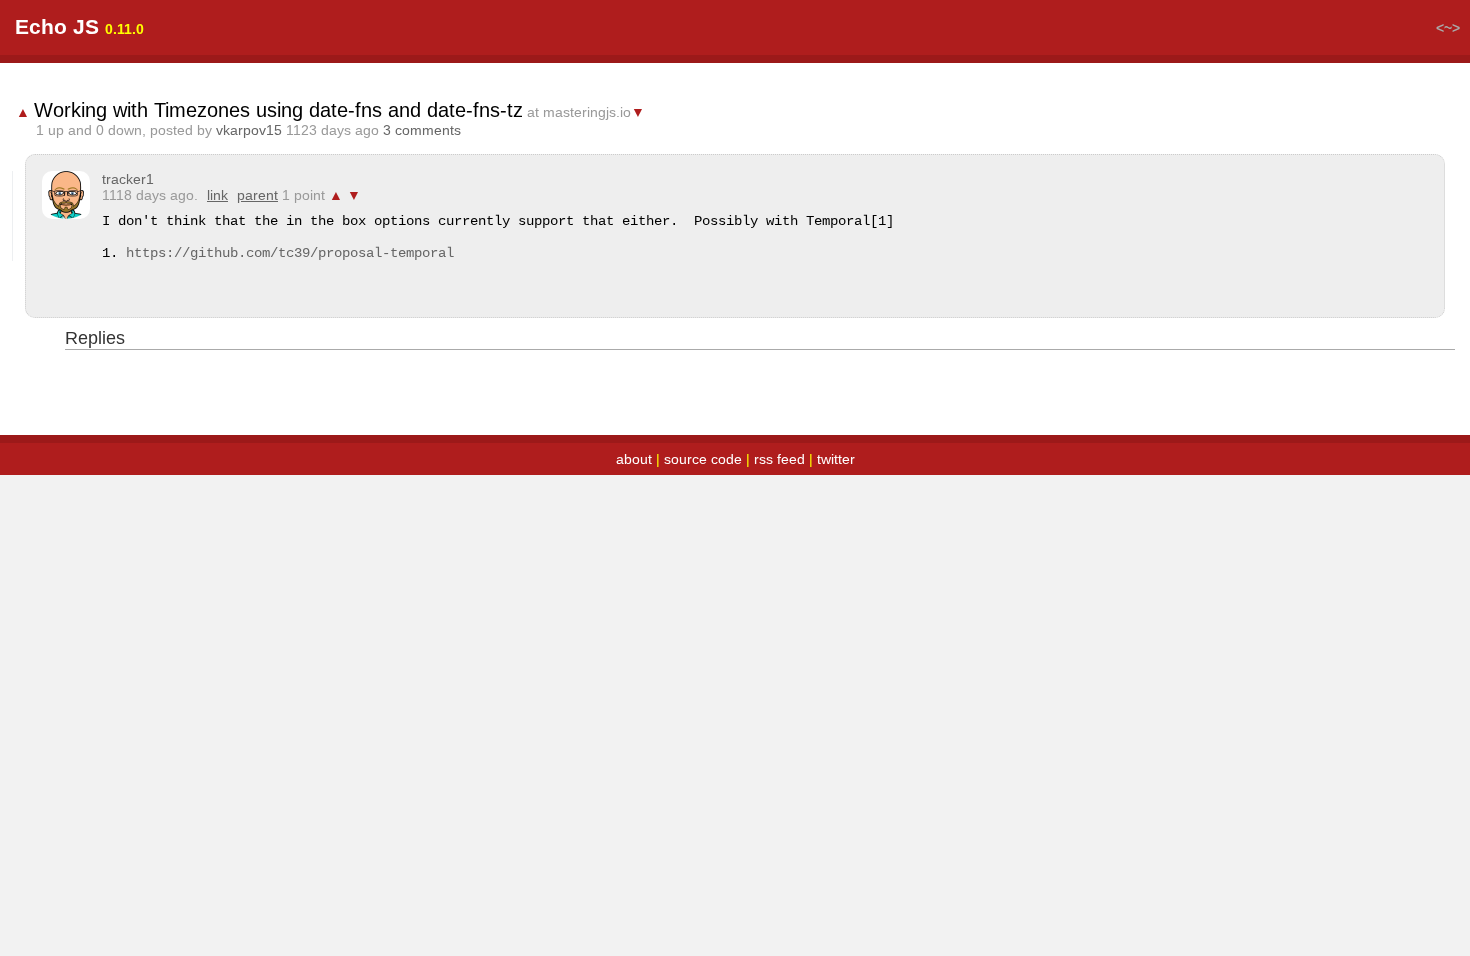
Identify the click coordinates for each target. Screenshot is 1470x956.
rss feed (779, 459)
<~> (1448, 28)
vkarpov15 (249, 130)
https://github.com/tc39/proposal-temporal (290, 253)
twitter (836, 459)
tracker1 (128, 179)
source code (703, 459)
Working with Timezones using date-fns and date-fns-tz (278, 110)
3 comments (422, 130)
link (217, 195)
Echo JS (57, 26)
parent (257, 195)
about (634, 459)
